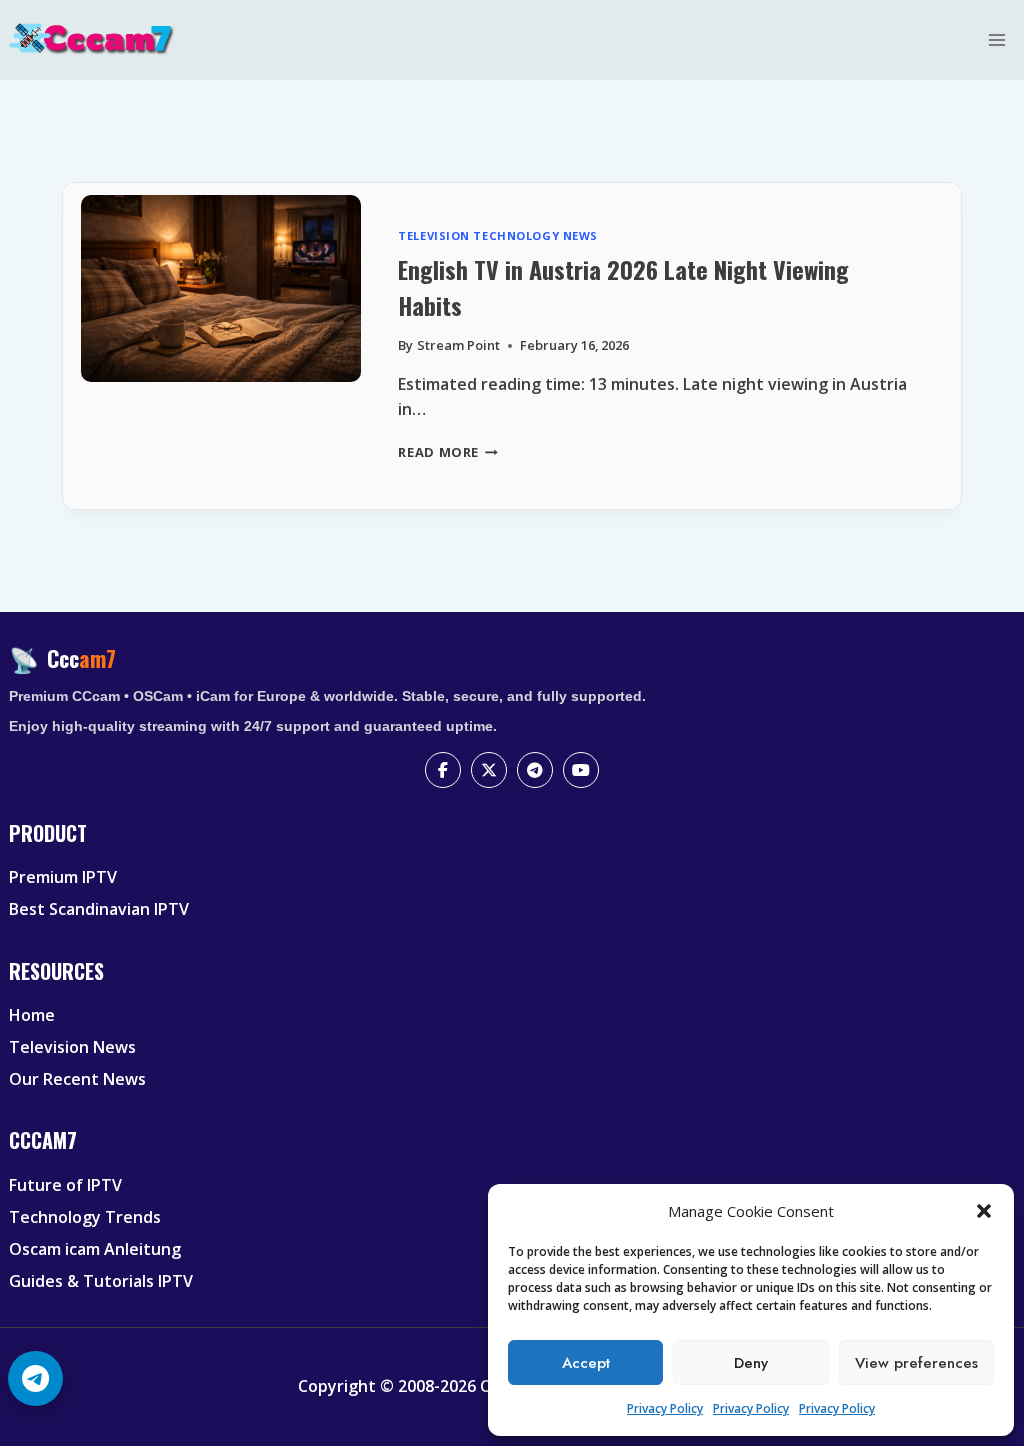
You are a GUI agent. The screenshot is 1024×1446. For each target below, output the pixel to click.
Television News (72, 1047)
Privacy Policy (665, 1408)
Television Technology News (498, 235)
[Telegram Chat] (35, 1378)
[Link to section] (514, 850)
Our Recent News (77, 1079)
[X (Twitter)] (489, 770)
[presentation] (220, 346)
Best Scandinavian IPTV (99, 909)
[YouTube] (581, 770)
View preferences (916, 1363)
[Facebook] (443, 770)
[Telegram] (535, 770)
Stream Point (458, 345)
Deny (751, 1363)
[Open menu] (997, 39)
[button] (984, 1211)
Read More (448, 452)
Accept (586, 1363)
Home (32, 1015)
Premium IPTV (63, 877)
